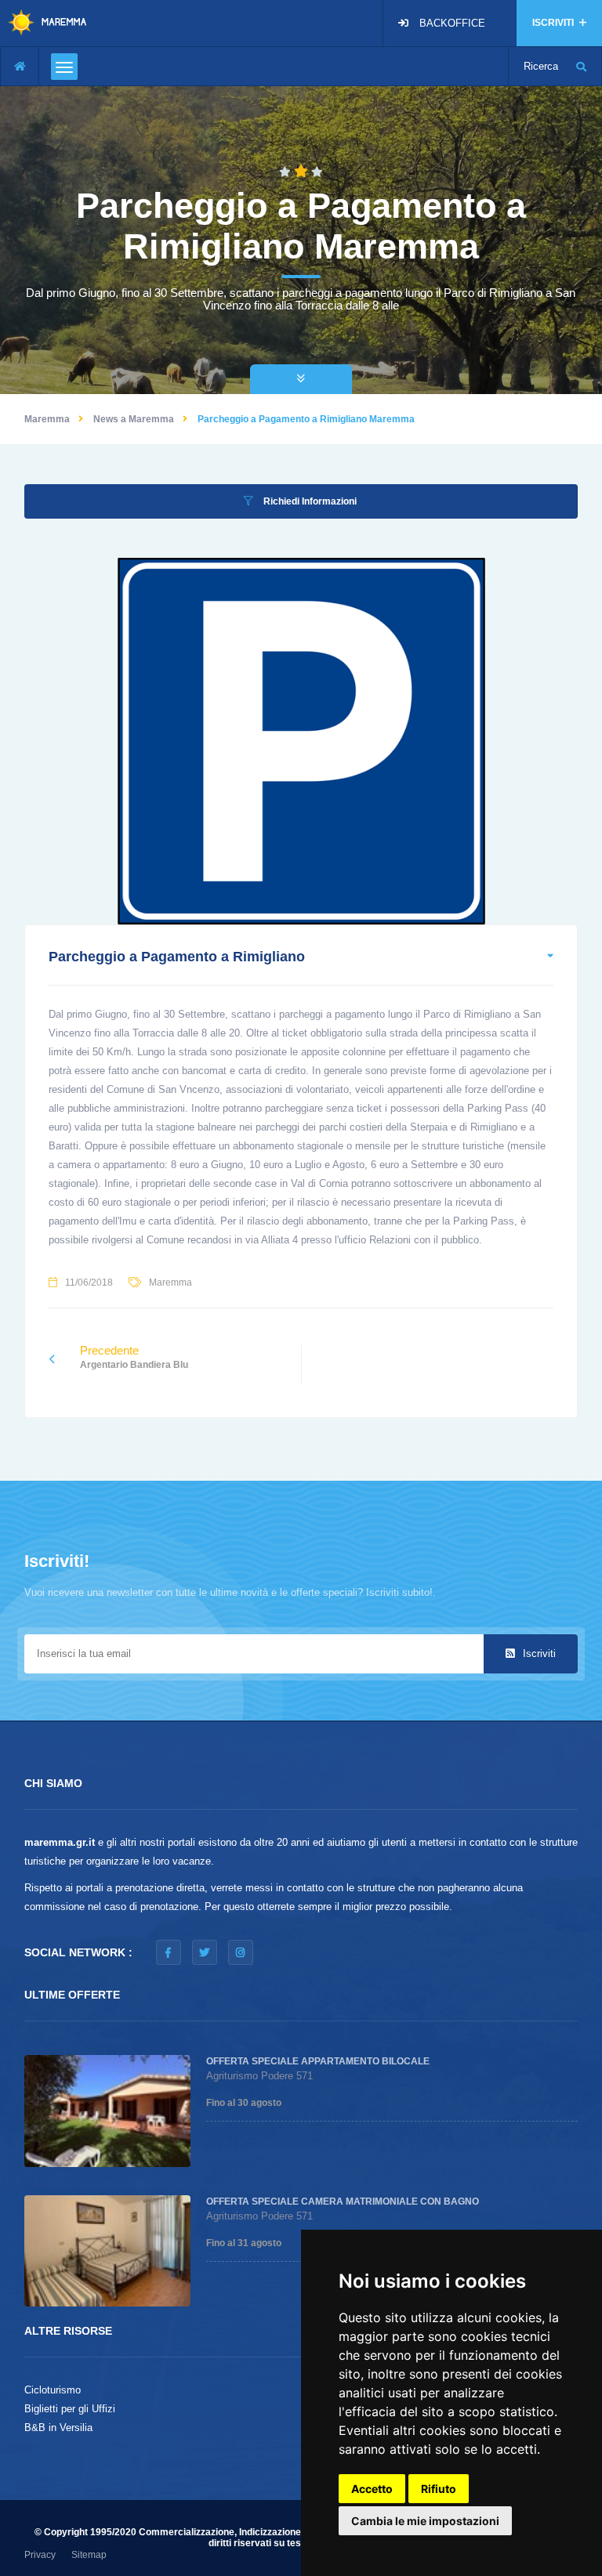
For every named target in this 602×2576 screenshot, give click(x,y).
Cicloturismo (53, 2390)
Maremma (47, 419)
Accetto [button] (372, 2489)
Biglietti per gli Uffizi (70, 2409)
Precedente (134, 1357)
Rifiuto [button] (439, 2489)
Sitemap (89, 2555)
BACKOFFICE (452, 23)
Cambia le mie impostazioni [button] (425, 2521)
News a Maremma (134, 419)
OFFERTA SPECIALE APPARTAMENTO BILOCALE (318, 2061)
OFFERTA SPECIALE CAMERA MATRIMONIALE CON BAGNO (343, 2202)
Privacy (40, 2555)
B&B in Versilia (58, 2428)
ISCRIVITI (554, 23)
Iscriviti (538, 1653)
